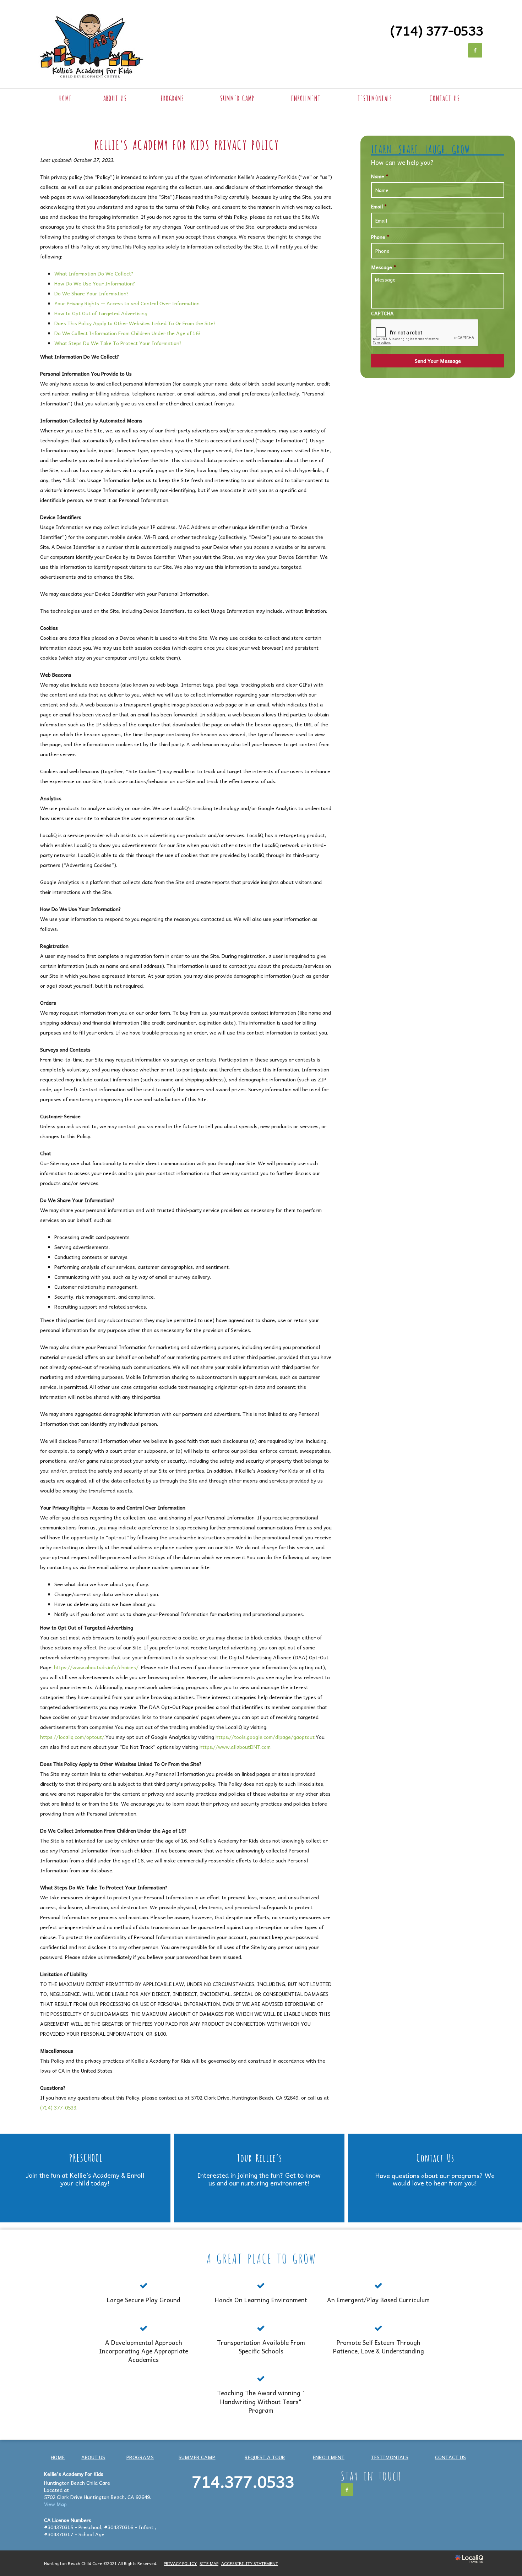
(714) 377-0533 (58, 2107)
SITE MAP (209, 2563)
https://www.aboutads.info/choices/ (96, 1667)
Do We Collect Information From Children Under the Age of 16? (128, 333)
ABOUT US (115, 98)
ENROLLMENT (306, 98)
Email (379, 206)
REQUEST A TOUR (265, 2457)
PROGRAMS (172, 98)
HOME (65, 98)
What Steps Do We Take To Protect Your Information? (118, 343)
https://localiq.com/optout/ (72, 1737)
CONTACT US (445, 98)
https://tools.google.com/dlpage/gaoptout (265, 1737)
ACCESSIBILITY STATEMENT (250, 2563)
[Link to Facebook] (475, 50)
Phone (380, 237)
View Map (55, 2504)
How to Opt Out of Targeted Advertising (101, 313)
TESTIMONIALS (375, 98)
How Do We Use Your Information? (95, 283)
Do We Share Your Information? (92, 293)
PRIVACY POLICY (180, 2563)
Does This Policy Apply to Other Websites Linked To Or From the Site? (135, 323)
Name (380, 176)
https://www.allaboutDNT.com (235, 1747)
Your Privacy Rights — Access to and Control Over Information (127, 303)
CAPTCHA (382, 313)
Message (384, 267)
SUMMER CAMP (237, 98)
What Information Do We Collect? (94, 273)
